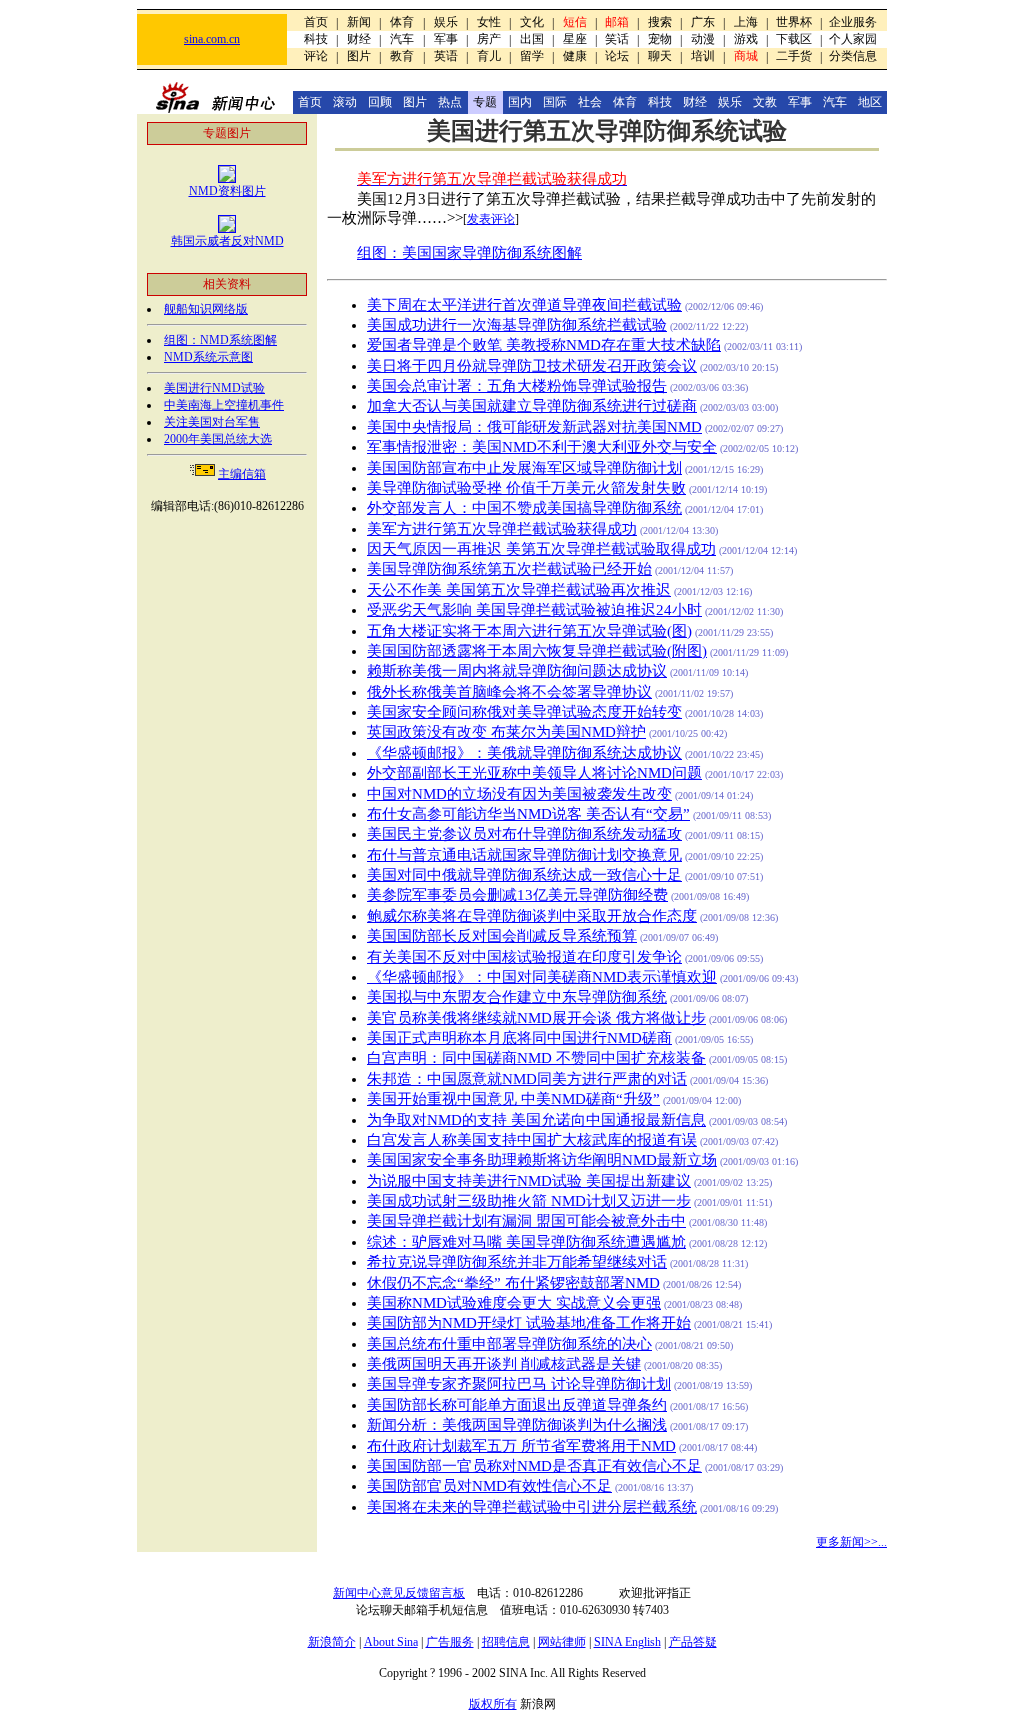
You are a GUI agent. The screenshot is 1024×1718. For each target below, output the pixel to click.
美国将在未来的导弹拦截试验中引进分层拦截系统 (532, 1507)
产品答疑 (693, 1642)
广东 (703, 22)
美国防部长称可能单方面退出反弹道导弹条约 (517, 1405)
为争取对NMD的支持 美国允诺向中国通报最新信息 (536, 1120)
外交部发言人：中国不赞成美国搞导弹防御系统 (524, 508)
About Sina (391, 1642)
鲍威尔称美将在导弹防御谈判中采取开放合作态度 (532, 916)
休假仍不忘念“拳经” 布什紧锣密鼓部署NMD (513, 1283)
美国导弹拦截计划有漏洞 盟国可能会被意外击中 (526, 1221)
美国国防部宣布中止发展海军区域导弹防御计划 (524, 468)
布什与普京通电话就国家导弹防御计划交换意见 (524, 855)
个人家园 (853, 39)
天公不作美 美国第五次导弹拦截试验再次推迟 (519, 590)
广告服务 (450, 1642)
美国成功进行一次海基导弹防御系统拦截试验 (517, 325)
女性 (489, 22)
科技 (316, 39)
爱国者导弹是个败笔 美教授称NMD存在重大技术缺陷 (544, 345)
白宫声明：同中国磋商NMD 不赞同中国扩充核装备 (536, 1058)
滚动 (345, 102)
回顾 (380, 102)
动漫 (703, 39)
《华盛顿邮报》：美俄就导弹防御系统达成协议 (524, 753)
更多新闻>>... (851, 1542)
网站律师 (562, 1642)
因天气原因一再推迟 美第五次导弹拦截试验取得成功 (541, 549)
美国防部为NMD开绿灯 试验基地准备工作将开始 (529, 1323)
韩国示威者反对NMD (227, 241)
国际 (555, 102)
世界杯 (794, 22)
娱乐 (446, 22)
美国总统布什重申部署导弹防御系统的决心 (509, 1344)
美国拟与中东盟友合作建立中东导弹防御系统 (517, 997)
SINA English (627, 1642)
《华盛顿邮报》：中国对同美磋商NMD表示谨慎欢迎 (542, 977)
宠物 (660, 39)
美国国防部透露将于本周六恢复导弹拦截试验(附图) (537, 651)
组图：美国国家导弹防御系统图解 (469, 253)
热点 (450, 102)
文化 (532, 22)
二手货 (794, 56)
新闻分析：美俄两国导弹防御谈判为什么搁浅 (517, 1425)
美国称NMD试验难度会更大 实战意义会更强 (514, 1303)
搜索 (660, 22)
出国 (532, 39)
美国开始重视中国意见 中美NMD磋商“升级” (513, 1099)
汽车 (402, 39)
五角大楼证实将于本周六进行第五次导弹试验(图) (529, 631)
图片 (359, 56)
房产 (489, 39)
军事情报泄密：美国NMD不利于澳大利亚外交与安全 (542, 447)
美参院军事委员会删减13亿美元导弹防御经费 (517, 895)
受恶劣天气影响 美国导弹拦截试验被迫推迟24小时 (534, 610)
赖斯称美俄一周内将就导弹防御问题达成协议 (517, 671)
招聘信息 (506, 1642)
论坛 (617, 56)
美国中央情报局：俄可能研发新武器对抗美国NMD (534, 427)
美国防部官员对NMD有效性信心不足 (489, 1486)
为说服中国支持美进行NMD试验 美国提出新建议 (529, 1181)
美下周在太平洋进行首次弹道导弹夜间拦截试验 (524, 305)
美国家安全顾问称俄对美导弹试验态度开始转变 (524, 712)
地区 (870, 102)
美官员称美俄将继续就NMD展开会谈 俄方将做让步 (536, 1018)
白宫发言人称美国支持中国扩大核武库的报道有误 (532, 1140)
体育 (402, 22)
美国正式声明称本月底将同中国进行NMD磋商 (519, 1038)
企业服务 (853, 22)
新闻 (359, 22)
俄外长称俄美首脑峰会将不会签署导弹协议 (509, 692)
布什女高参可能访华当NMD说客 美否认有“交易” (528, 814)
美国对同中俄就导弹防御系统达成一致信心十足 (524, 875)
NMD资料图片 (227, 191)
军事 (446, 39)
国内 (520, 102)
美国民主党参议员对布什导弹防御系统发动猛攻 (524, 834)
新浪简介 (332, 1642)
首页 (316, 22)
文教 (765, 102)
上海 (746, 22)
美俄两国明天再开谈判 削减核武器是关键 (504, 1364)
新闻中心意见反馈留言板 (399, 1593)
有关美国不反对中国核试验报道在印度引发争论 (524, 957)
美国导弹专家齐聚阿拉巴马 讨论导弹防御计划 (519, 1384)
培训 (703, 56)
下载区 (794, 39)
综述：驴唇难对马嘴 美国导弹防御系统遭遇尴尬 (526, 1242)
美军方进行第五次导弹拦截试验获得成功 (502, 529)
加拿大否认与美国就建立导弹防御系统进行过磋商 (532, 406)
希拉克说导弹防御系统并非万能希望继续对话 (517, 1262)
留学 (532, 56)
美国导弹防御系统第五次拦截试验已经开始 (509, 569)
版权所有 (493, 1704)
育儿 (489, 56)
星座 (575, 39)
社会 (590, 102)
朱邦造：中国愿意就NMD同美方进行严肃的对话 (527, 1079)
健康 (575, 56)
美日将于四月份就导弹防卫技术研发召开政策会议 (532, 366)
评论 (316, 56)
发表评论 (491, 219)
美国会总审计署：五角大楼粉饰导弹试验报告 (517, 386)
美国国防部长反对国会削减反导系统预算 (502, 936)
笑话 (617, 39)
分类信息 (853, 56)
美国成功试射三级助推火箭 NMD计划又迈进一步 (529, 1201)
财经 (359, 39)
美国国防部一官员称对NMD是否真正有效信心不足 (534, 1466)
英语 (446, 56)
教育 (402, 56)
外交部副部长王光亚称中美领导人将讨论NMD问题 (534, 773)
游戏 (746, 39)
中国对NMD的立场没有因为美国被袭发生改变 (519, 794)
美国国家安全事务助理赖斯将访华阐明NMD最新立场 (542, 1160)
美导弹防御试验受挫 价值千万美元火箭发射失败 (526, 488)
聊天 (660, 56)
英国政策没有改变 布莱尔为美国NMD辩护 (506, 732)
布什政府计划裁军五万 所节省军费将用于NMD (521, 1446)
